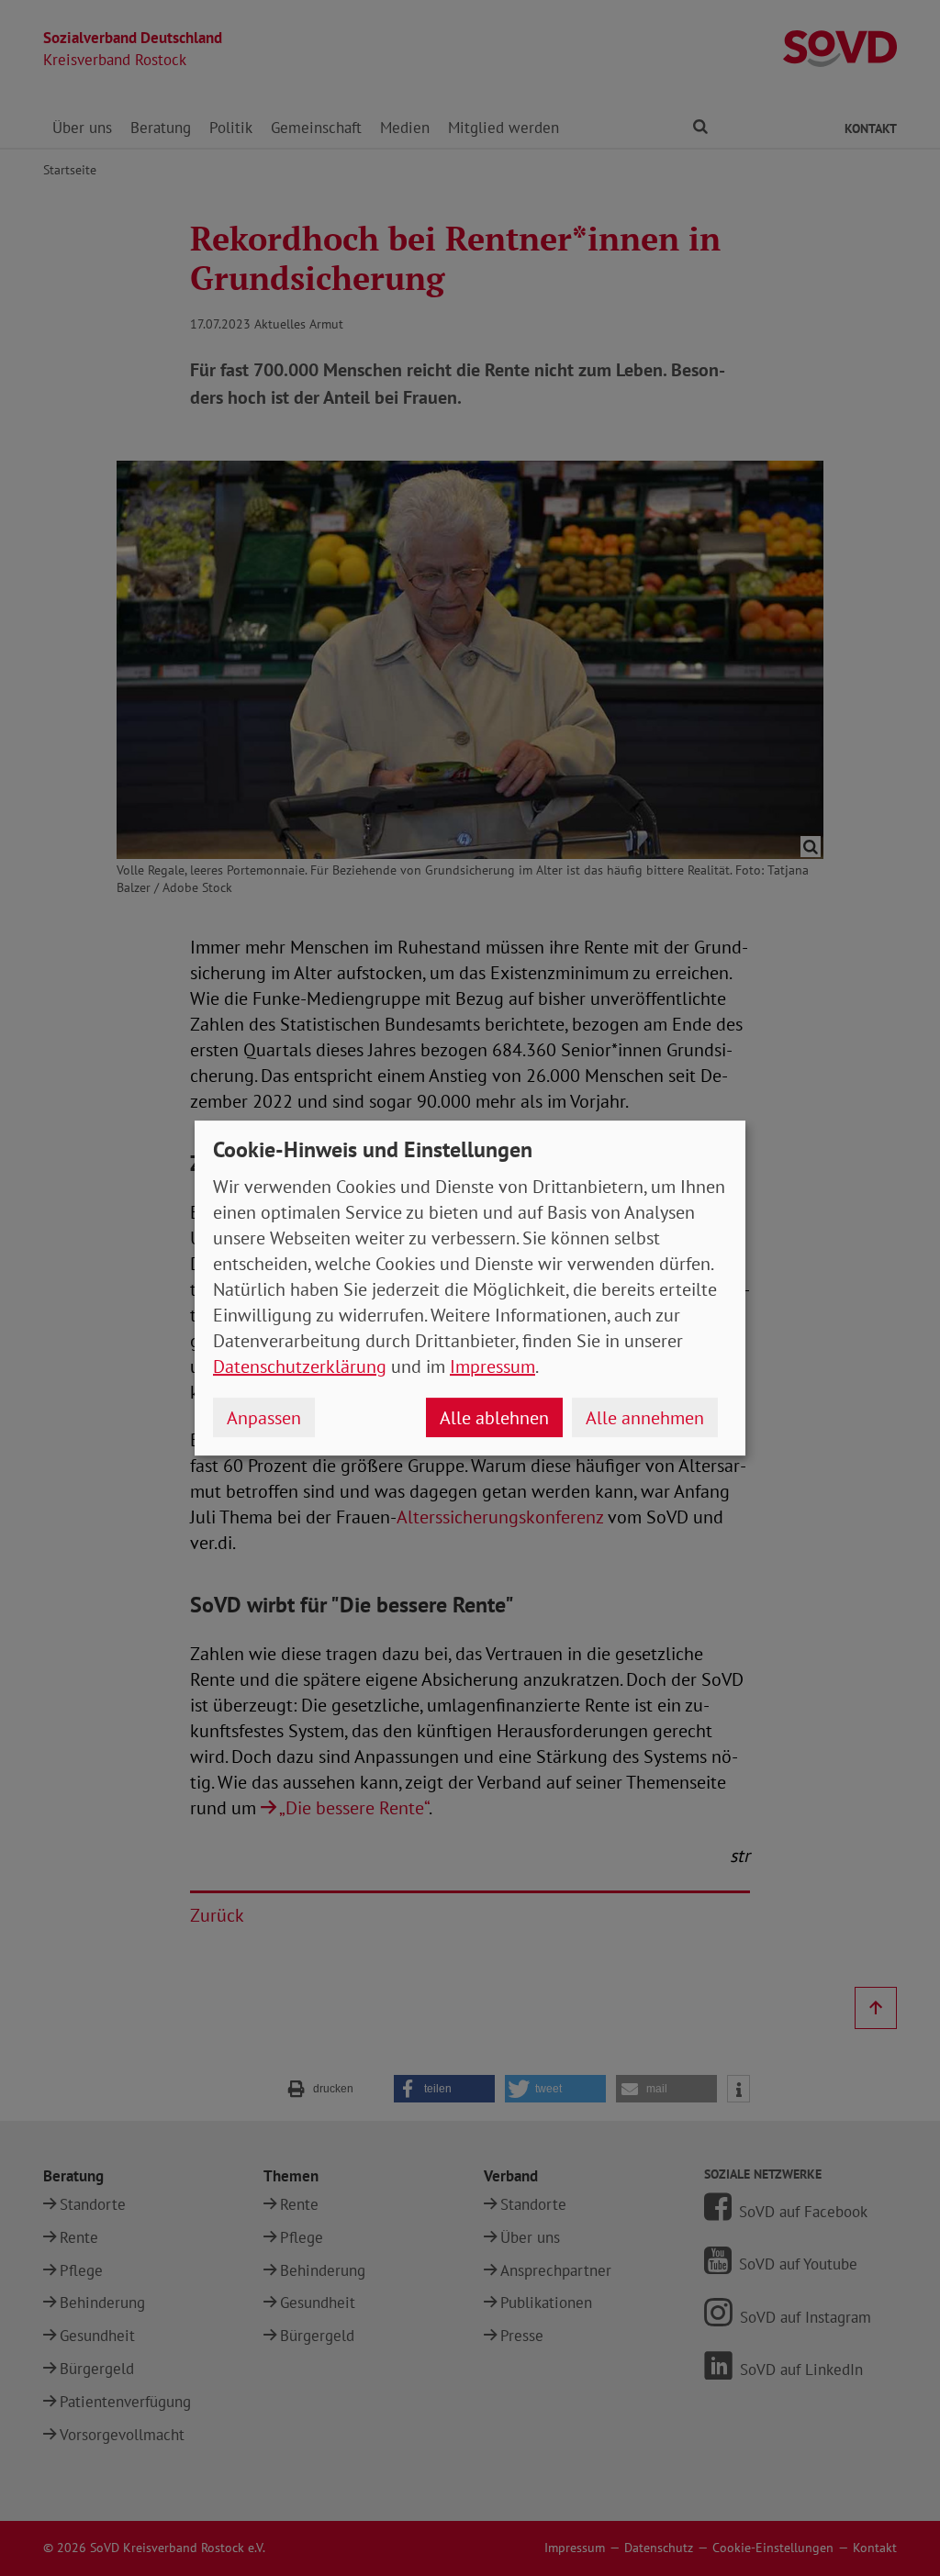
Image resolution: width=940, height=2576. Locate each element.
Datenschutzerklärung (300, 1366)
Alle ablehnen (494, 1418)
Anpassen (264, 1418)
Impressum (492, 1366)
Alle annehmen (645, 1418)
